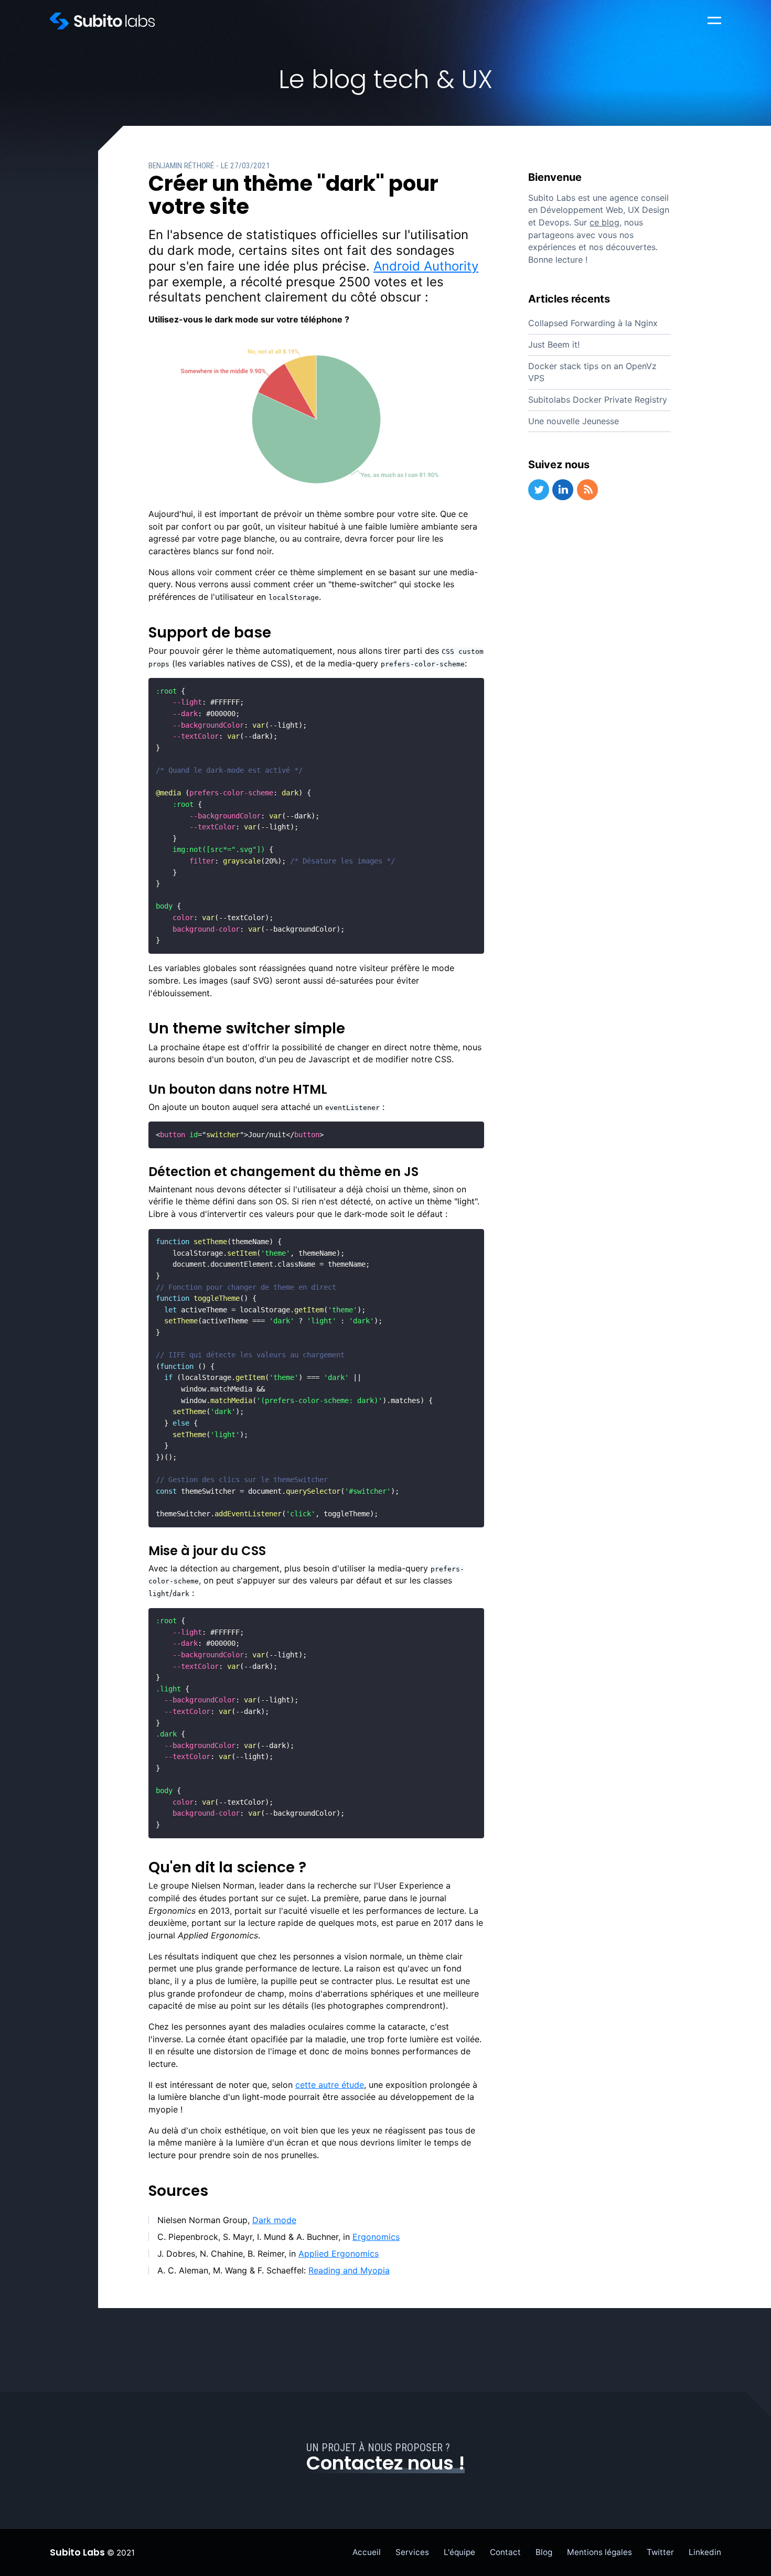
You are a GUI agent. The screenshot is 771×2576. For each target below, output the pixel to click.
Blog (544, 2552)
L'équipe (459, 2552)
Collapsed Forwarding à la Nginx (593, 323)
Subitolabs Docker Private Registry (598, 400)
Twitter (660, 2552)
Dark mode (274, 2220)
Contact (505, 2552)
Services (412, 2552)
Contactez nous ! (385, 2463)
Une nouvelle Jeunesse (574, 421)
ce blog (604, 222)
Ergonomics (376, 2237)
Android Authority (426, 266)
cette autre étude (330, 2085)
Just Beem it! (554, 344)
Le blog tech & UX (385, 79)
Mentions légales (599, 2552)
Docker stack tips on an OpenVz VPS (592, 372)
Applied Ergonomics (339, 2254)
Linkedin (705, 2552)
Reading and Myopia (349, 2270)
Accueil (367, 2552)
